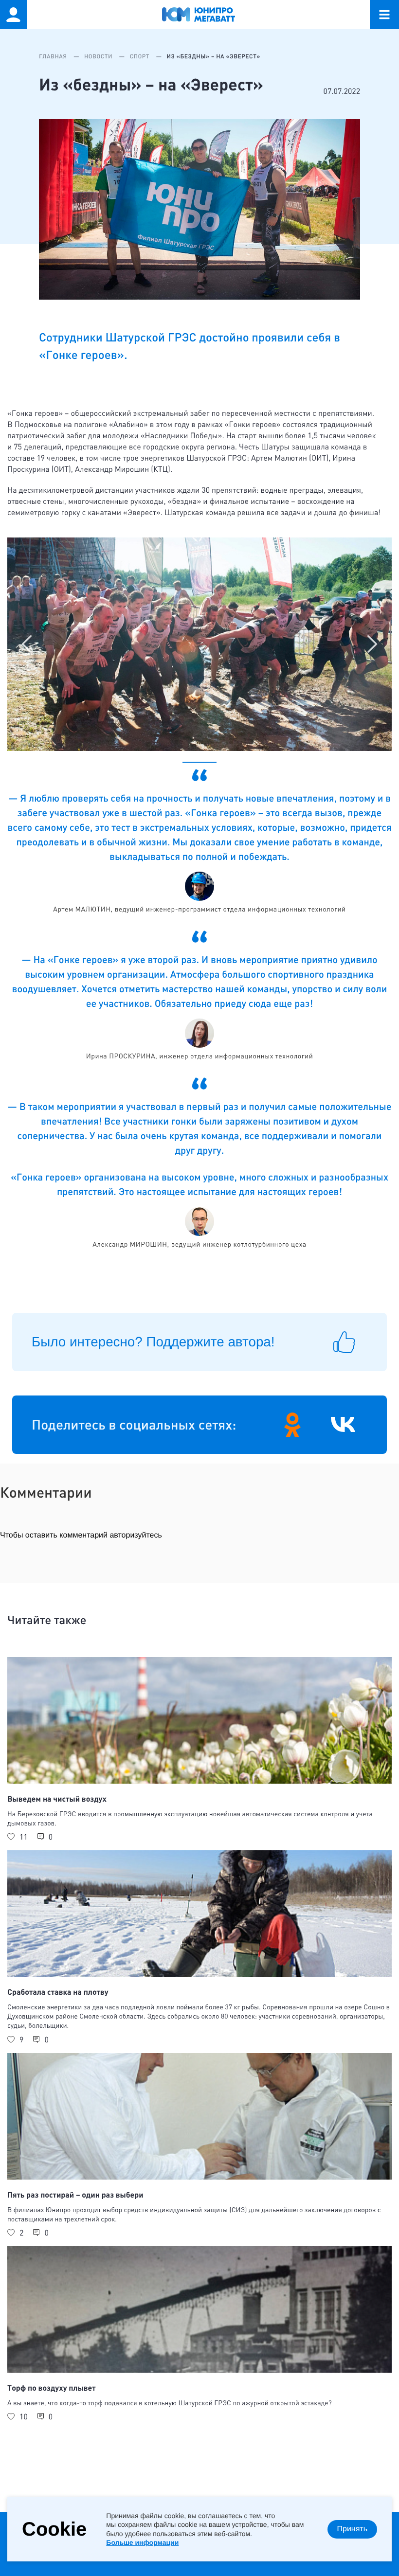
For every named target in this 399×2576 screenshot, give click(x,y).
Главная (54, 56)
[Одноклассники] (292, 1425)
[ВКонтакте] (343, 1425)
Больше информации (142, 2542)
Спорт (141, 56)
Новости (99, 56)
